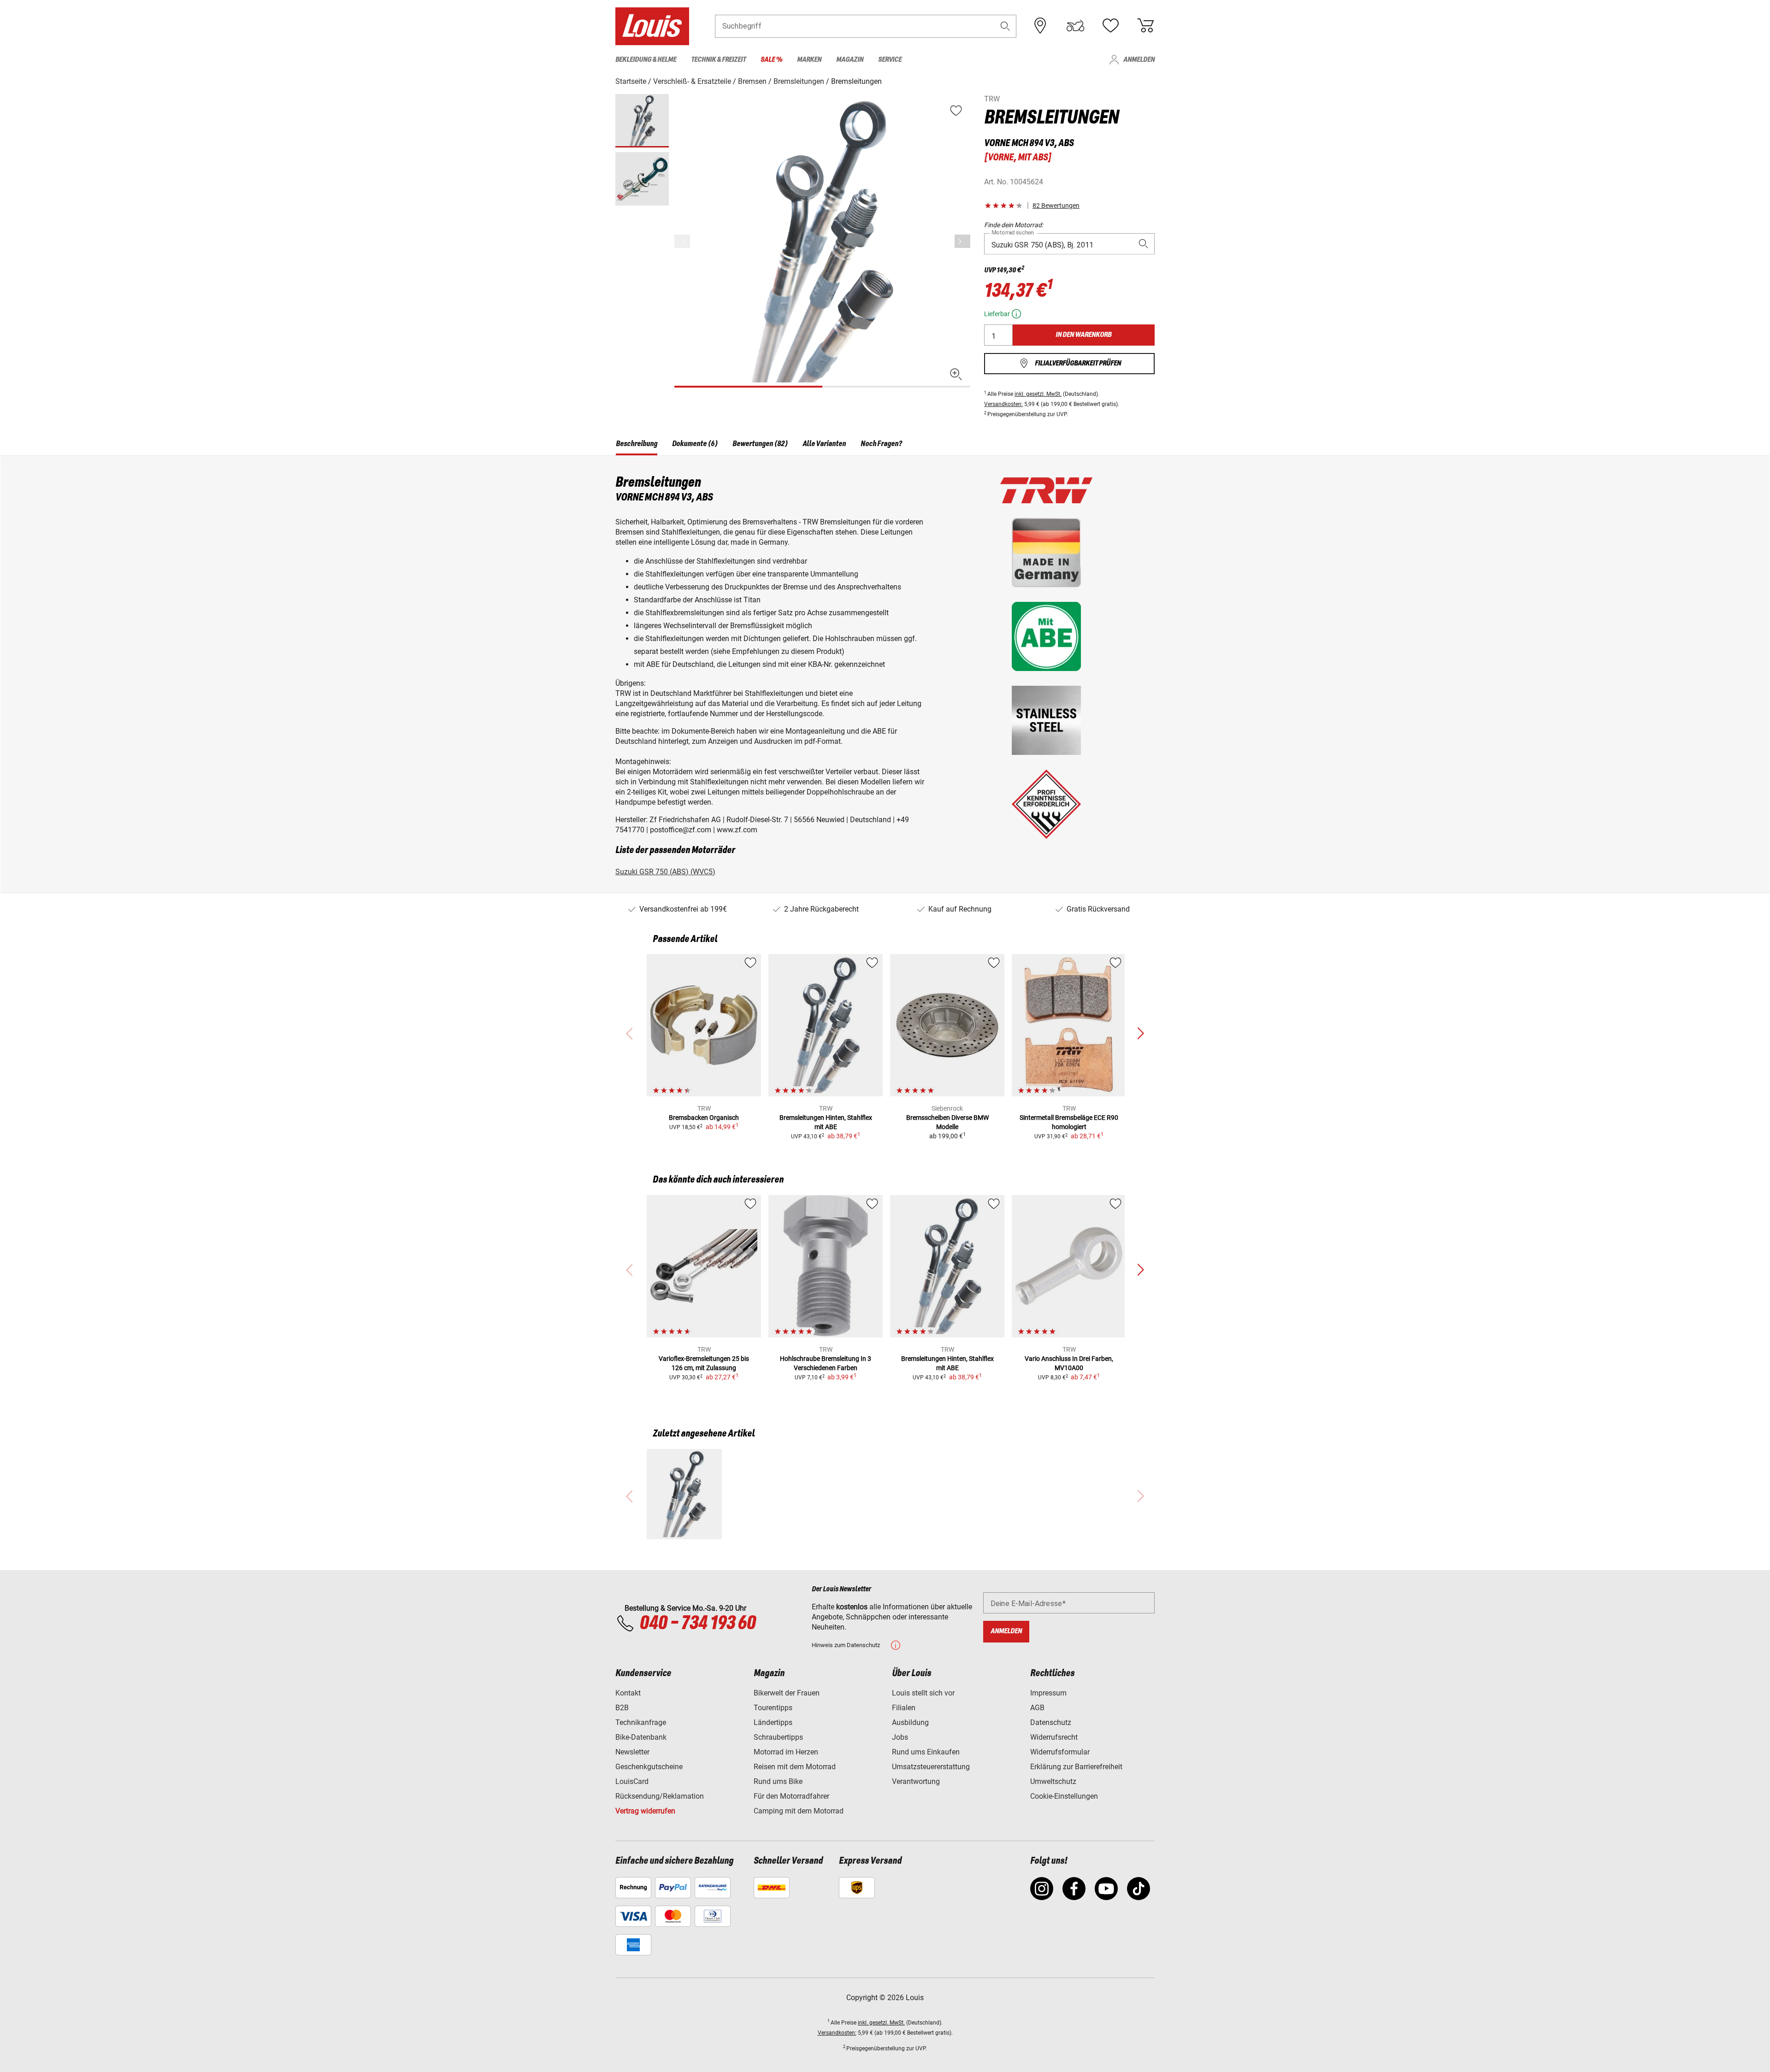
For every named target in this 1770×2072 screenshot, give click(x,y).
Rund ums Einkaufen (926, 1752)
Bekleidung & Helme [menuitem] (646, 60)
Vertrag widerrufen (645, 1811)
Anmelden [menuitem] (1139, 60)
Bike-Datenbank (641, 1737)
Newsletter (632, 1752)
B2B (622, 1708)
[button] (1005, 26)
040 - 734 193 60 (697, 1624)
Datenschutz (1051, 1722)
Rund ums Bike (778, 1781)
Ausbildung (910, 1722)
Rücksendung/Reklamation (660, 1796)
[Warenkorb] (1145, 26)
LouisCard (632, 1781)
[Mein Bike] (1075, 26)
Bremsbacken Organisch (704, 1118)
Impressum (1048, 1693)
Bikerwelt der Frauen (787, 1693)
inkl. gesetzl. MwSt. (1038, 394)
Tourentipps (773, 1708)
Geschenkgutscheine (649, 1767)
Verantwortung (916, 1781)
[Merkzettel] (1110, 26)
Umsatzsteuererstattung (931, 1767)
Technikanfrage (641, 1722)
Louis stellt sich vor (923, 1693)
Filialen (904, 1708)
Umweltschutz (1053, 1781)
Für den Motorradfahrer (791, 1796)
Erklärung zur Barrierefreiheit (1076, 1767)
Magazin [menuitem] (850, 60)
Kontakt (628, 1693)
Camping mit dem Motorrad (799, 1811)
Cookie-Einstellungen (1064, 1796)
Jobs (900, 1737)
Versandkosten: (1003, 404)
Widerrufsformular (1060, 1752)
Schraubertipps (778, 1737)
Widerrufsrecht (1054, 1737)
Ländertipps (773, 1722)
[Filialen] (1040, 26)
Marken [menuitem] (809, 60)
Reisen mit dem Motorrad (795, 1767)
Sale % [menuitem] (771, 60)
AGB (1037, 1708)
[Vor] (962, 241)
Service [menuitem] (890, 60)
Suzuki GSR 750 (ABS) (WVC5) (665, 872)
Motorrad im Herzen (786, 1752)
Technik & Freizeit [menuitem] (718, 60)
